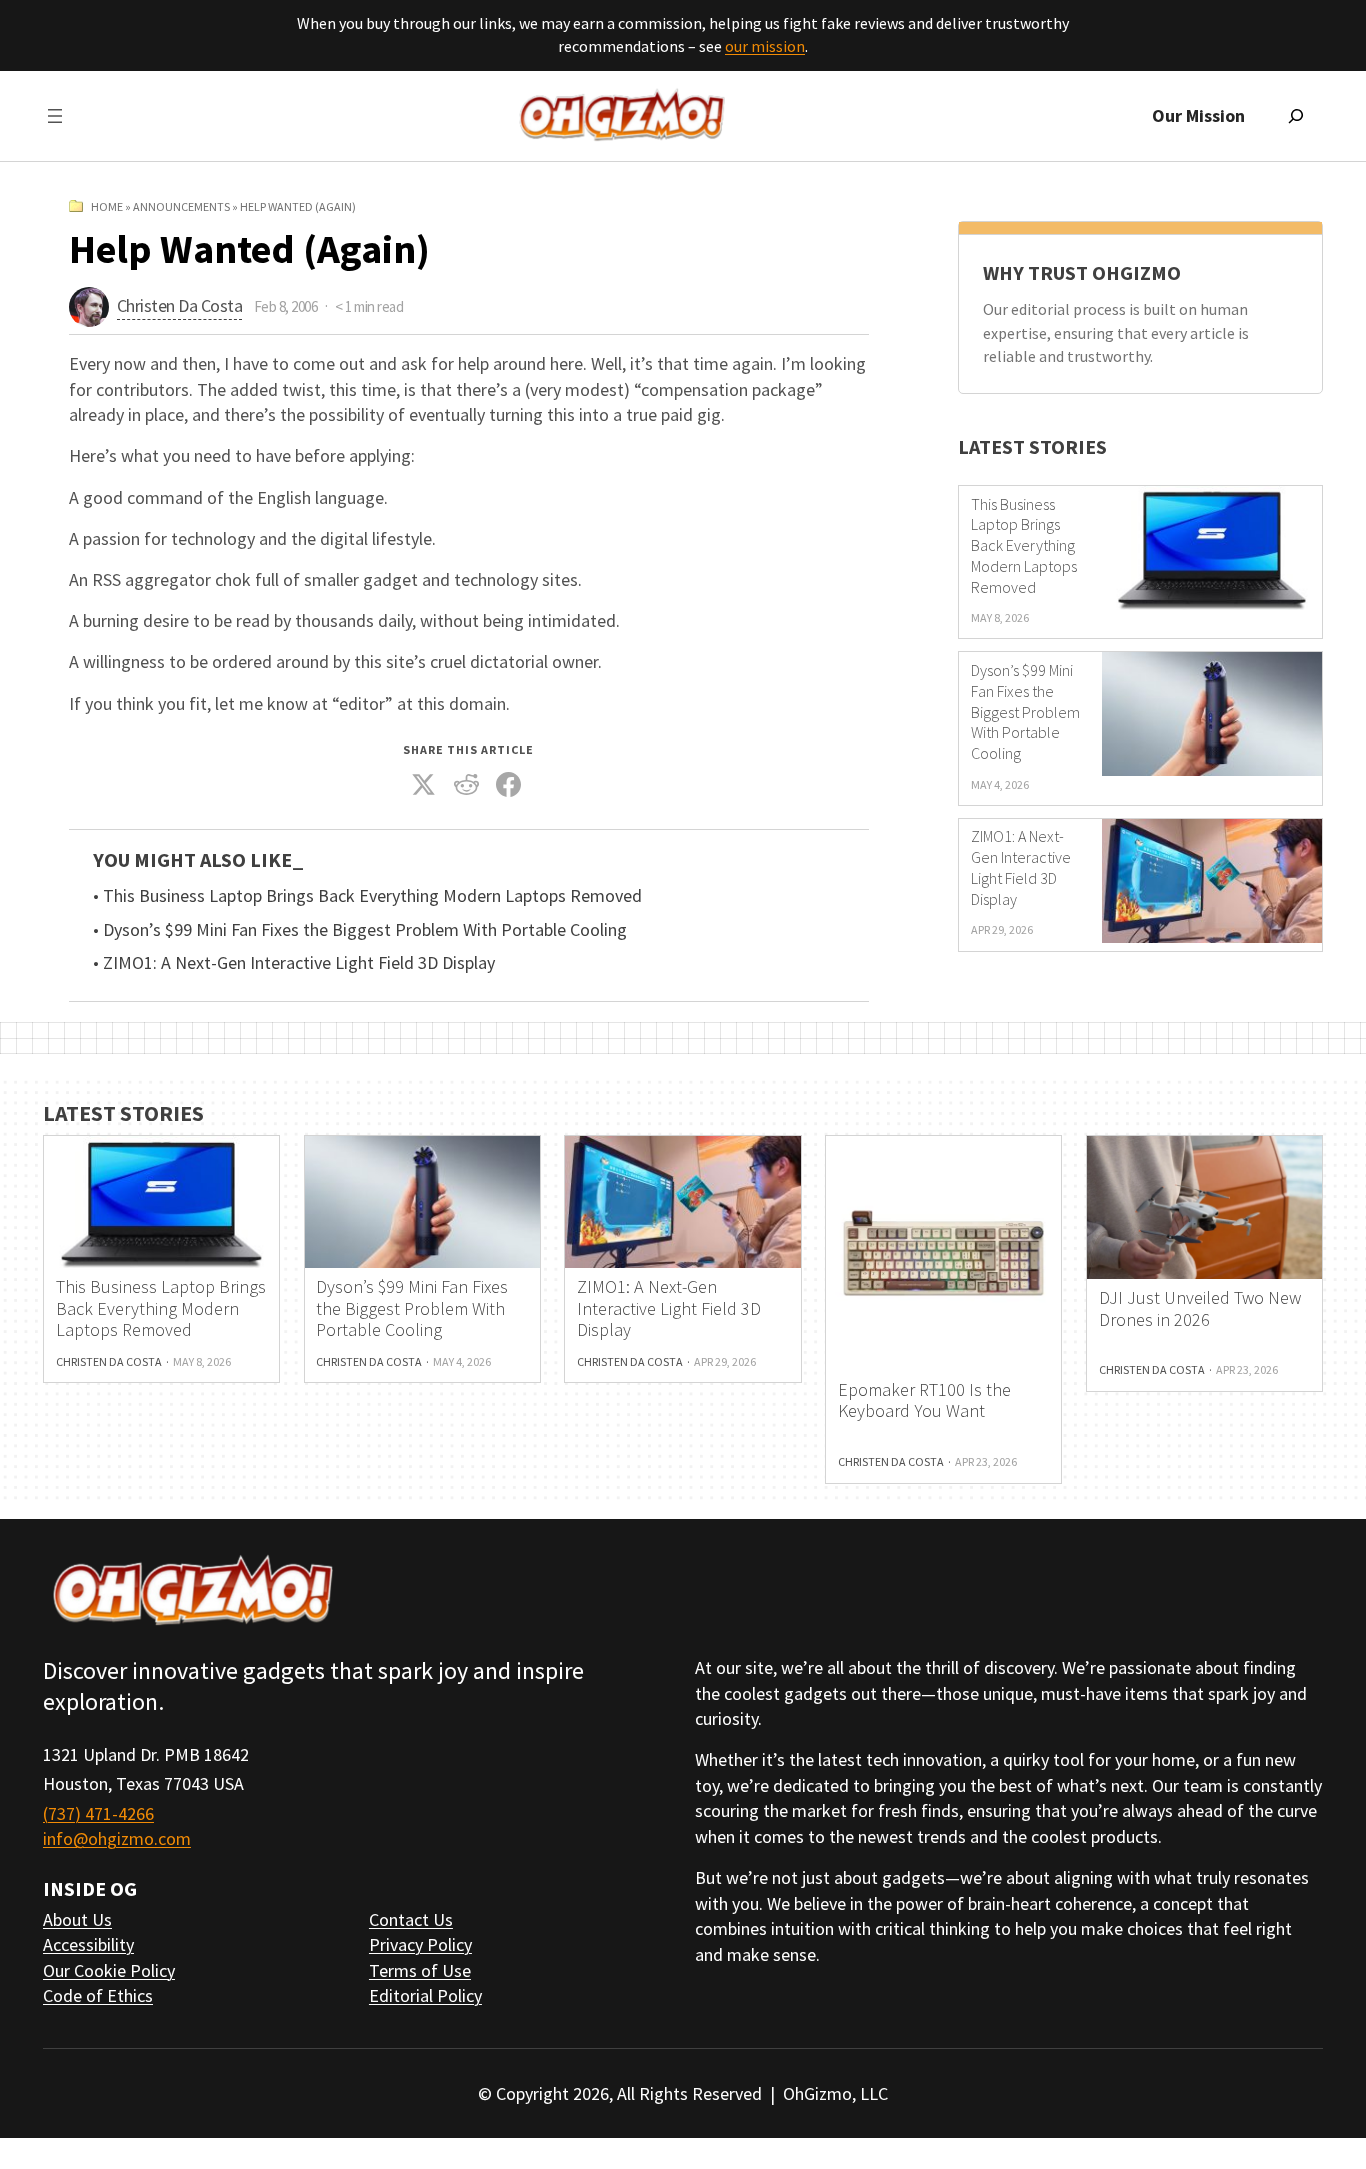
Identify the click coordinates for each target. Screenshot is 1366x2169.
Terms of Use (420, 1970)
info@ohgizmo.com (117, 1838)
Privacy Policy (420, 1944)
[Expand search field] (1296, 116)
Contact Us (411, 1919)
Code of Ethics (98, 1995)
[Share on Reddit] (467, 785)
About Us (77, 1919)
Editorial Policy (425, 1995)
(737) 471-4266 (98, 1813)
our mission (765, 46)
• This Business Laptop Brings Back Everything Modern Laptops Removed (367, 896)
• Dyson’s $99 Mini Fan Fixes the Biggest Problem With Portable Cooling (360, 930)
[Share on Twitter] (424, 785)
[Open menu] (55, 116)
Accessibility (88, 1944)
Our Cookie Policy (109, 1970)
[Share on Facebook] (509, 785)
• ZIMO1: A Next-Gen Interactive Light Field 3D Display (294, 963)
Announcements (181, 206)
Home (107, 206)
